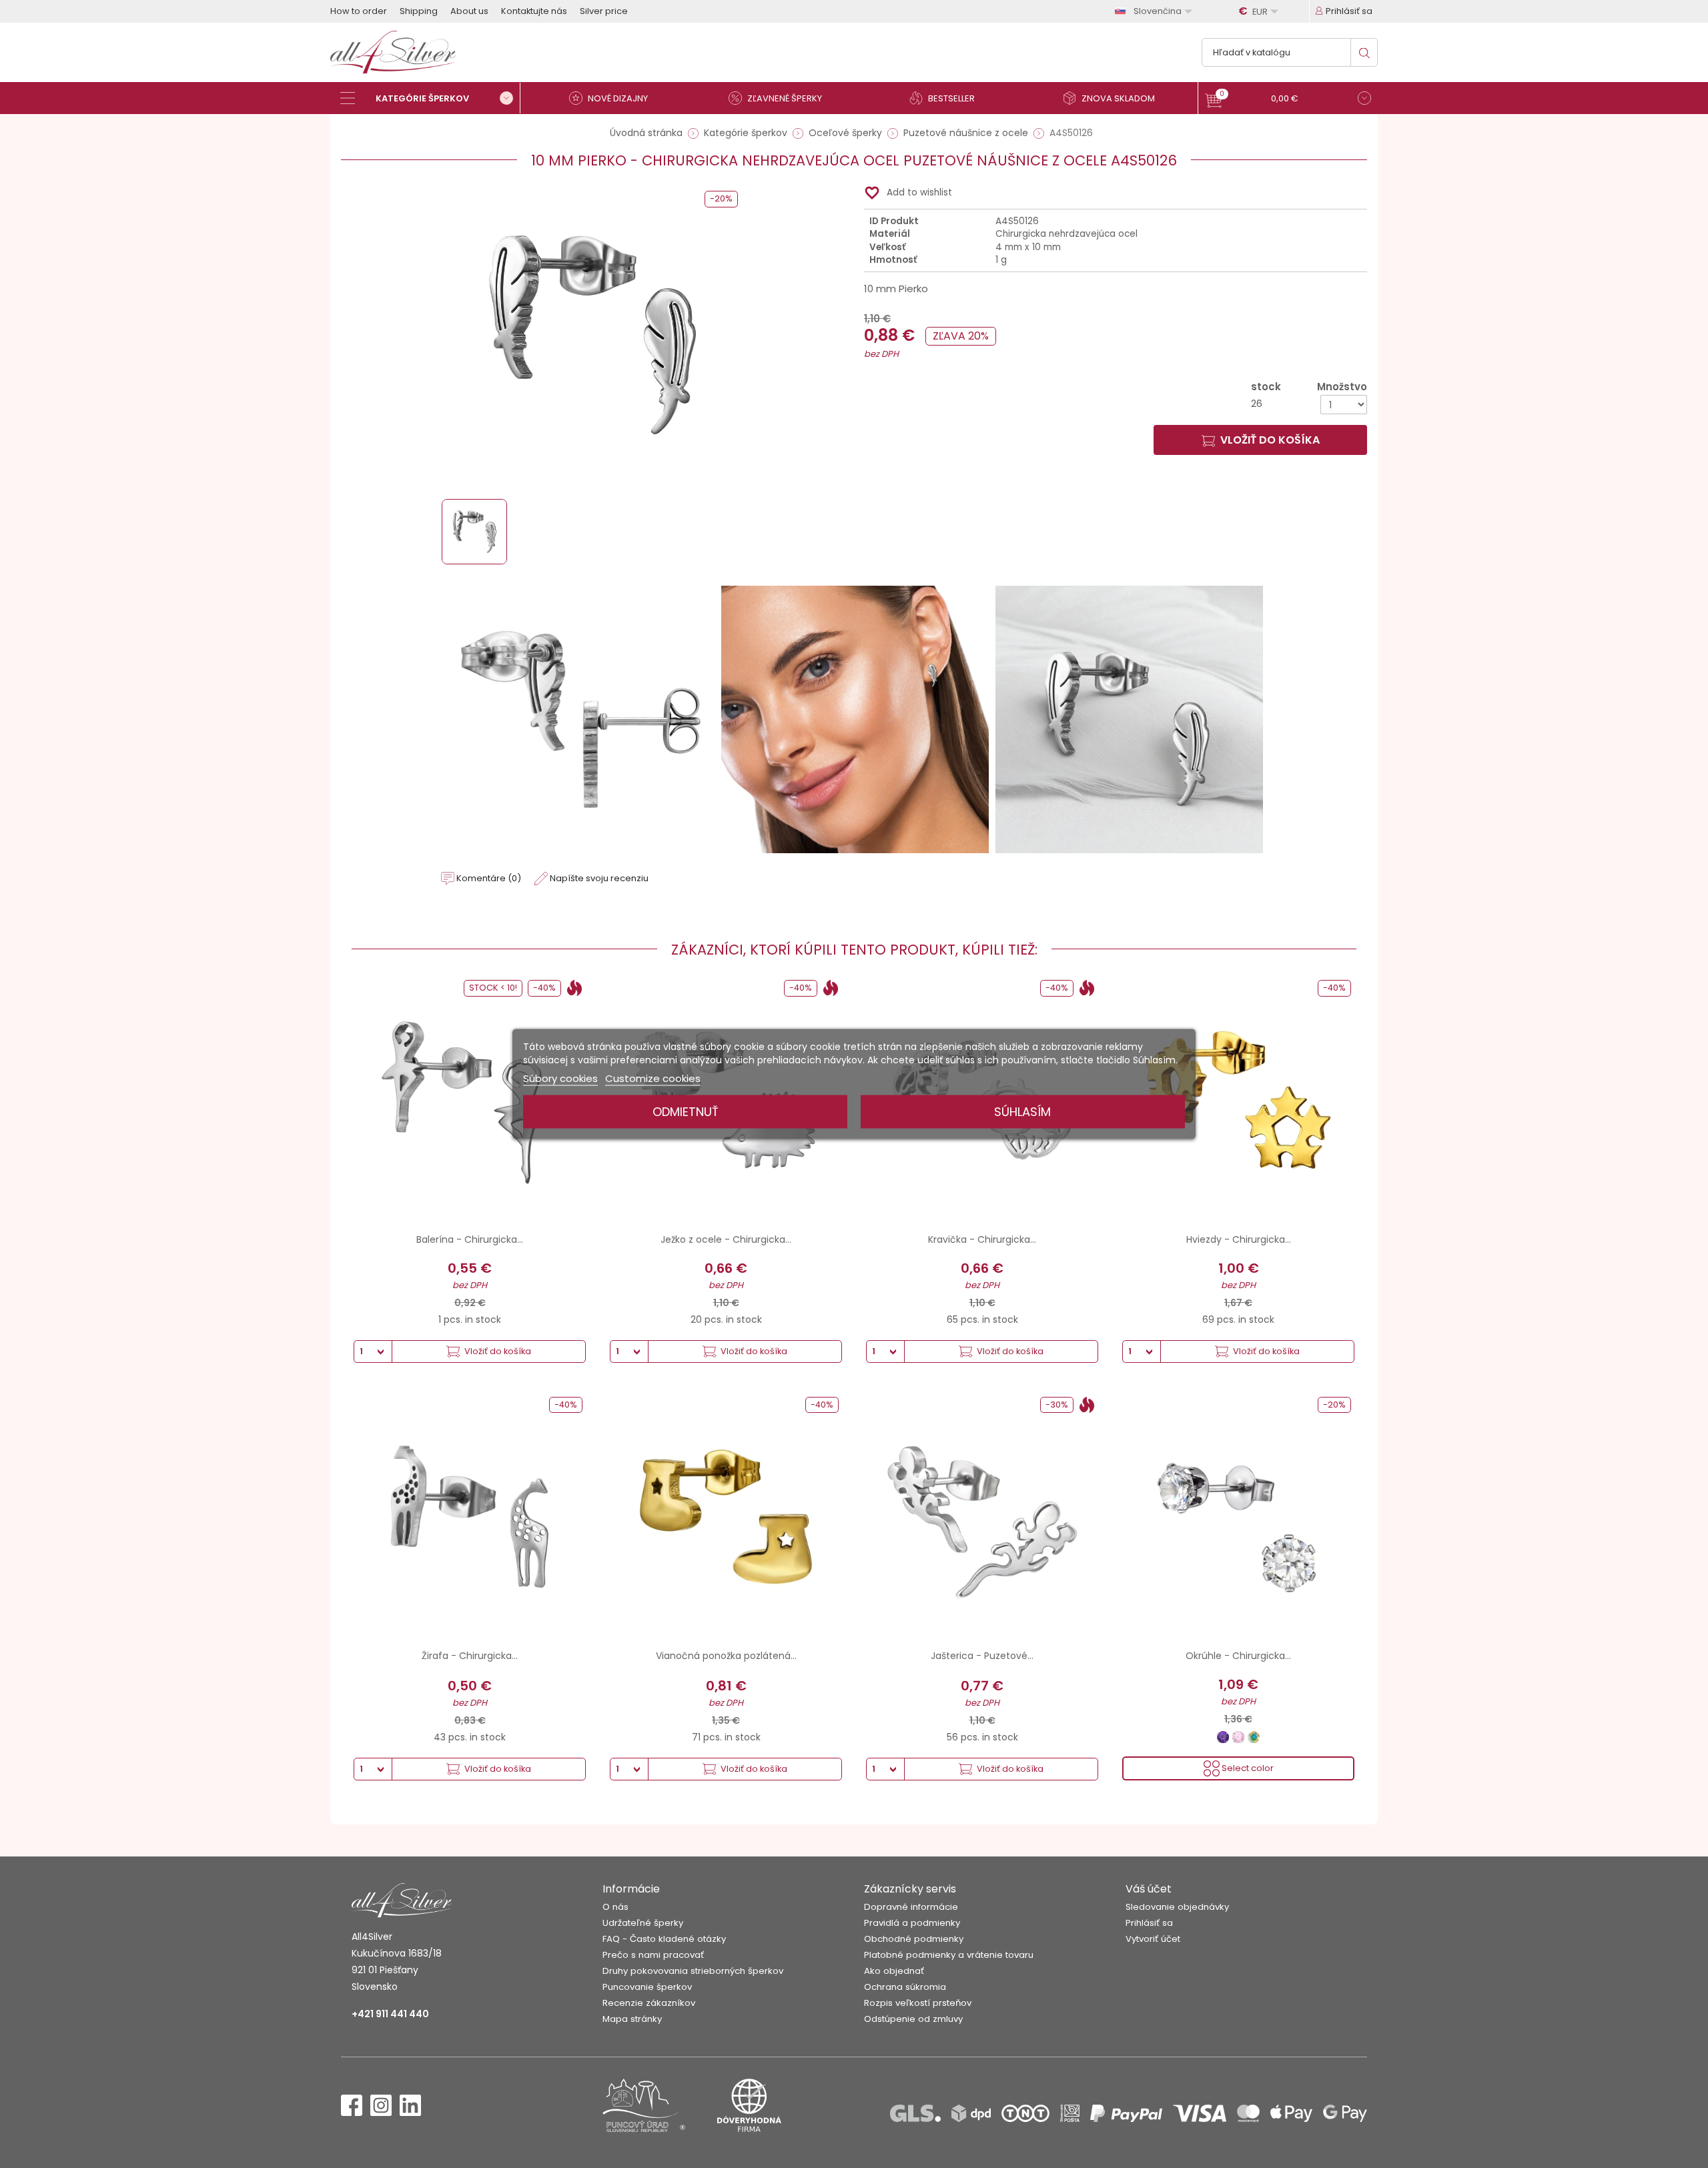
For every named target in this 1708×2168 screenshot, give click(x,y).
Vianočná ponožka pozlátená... (726, 1656)
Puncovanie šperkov (647, 1987)
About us (469, 11)
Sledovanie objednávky (1177, 1907)
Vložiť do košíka (1270, 440)
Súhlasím (1022, 1112)
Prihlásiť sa (1149, 1923)
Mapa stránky (632, 2019)
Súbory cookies (560, 1078)
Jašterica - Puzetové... (982, 1656)
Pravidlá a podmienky (912, 1923)
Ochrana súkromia (905, 1987)
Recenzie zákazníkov (649, 2003)
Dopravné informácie (911, 1907)
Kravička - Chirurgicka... (982, 1239)
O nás (615, 1907)
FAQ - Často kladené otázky (664, 1939)
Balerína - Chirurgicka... (470, 1239)
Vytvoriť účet (1153, 1939)
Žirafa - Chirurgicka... (470, 1656)
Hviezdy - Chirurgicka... (1239, 1239)
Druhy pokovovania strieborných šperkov (693, 1971)
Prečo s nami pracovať (653, 1955)
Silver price (604, 11)
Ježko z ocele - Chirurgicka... (726, 1239)
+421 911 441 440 (390, 2014)
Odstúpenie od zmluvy (913, 2019)
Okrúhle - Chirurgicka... (1238, 1656)
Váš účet (1149, 1889)
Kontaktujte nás (534, 11)
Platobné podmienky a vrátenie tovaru (949, 1955)
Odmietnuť (686, 1112)
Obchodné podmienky (914, 1939)
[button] (1288, 100)
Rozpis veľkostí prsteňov (918, 2003)
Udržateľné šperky (643, 1923)
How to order (359, 11)
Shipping (419, 11)
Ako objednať (894, 1971)
